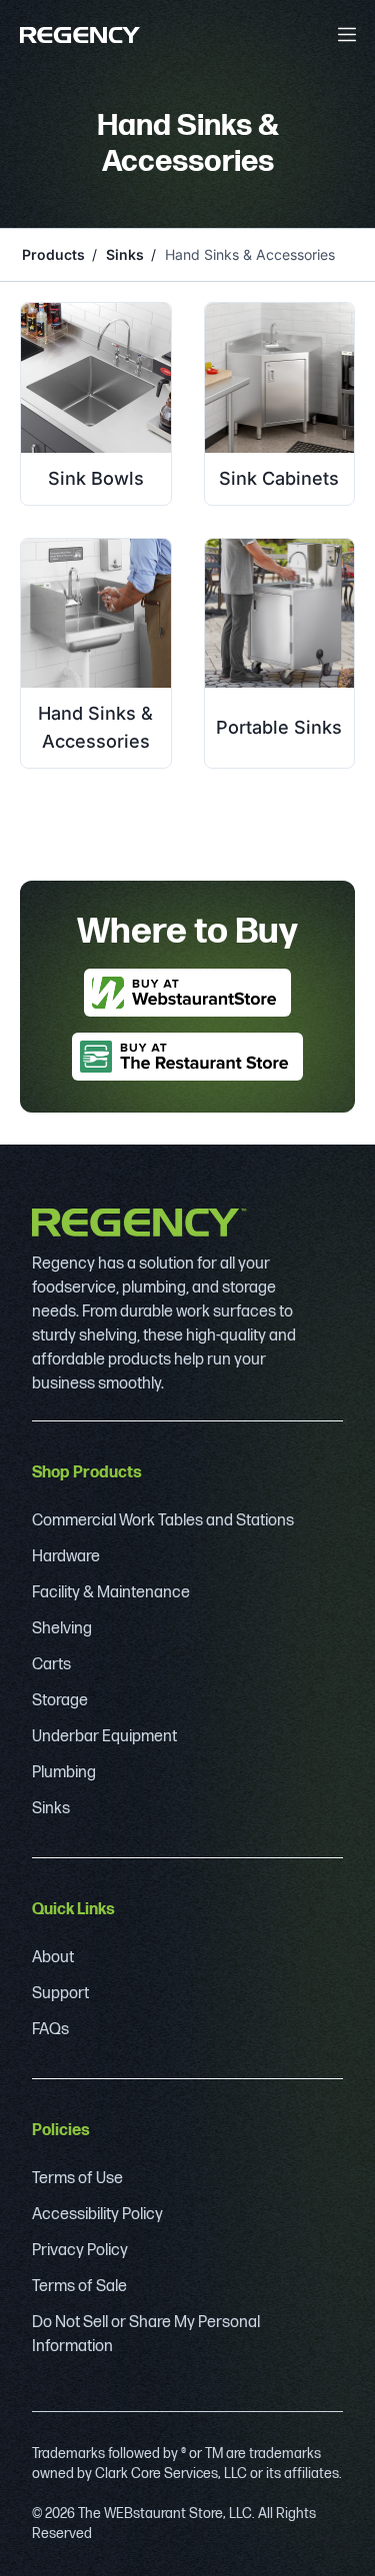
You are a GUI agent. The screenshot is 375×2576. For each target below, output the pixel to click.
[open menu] (347, 34)
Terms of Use (77, 2179)
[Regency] (80, 35)
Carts (51, 1665)
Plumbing (64, 1773)
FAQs (50, 2030)
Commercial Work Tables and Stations (163, 1521)
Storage (60, 1701)
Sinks (125, 254)
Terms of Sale (79, 2287)
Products (53, 254)
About (53, 1958)
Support (60, 1994)
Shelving (62, 1629)
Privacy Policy (80, 2251)
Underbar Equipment (104, 1737)
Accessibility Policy (97, 2215)
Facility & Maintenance (111, 1593)
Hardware (66, 1557)
